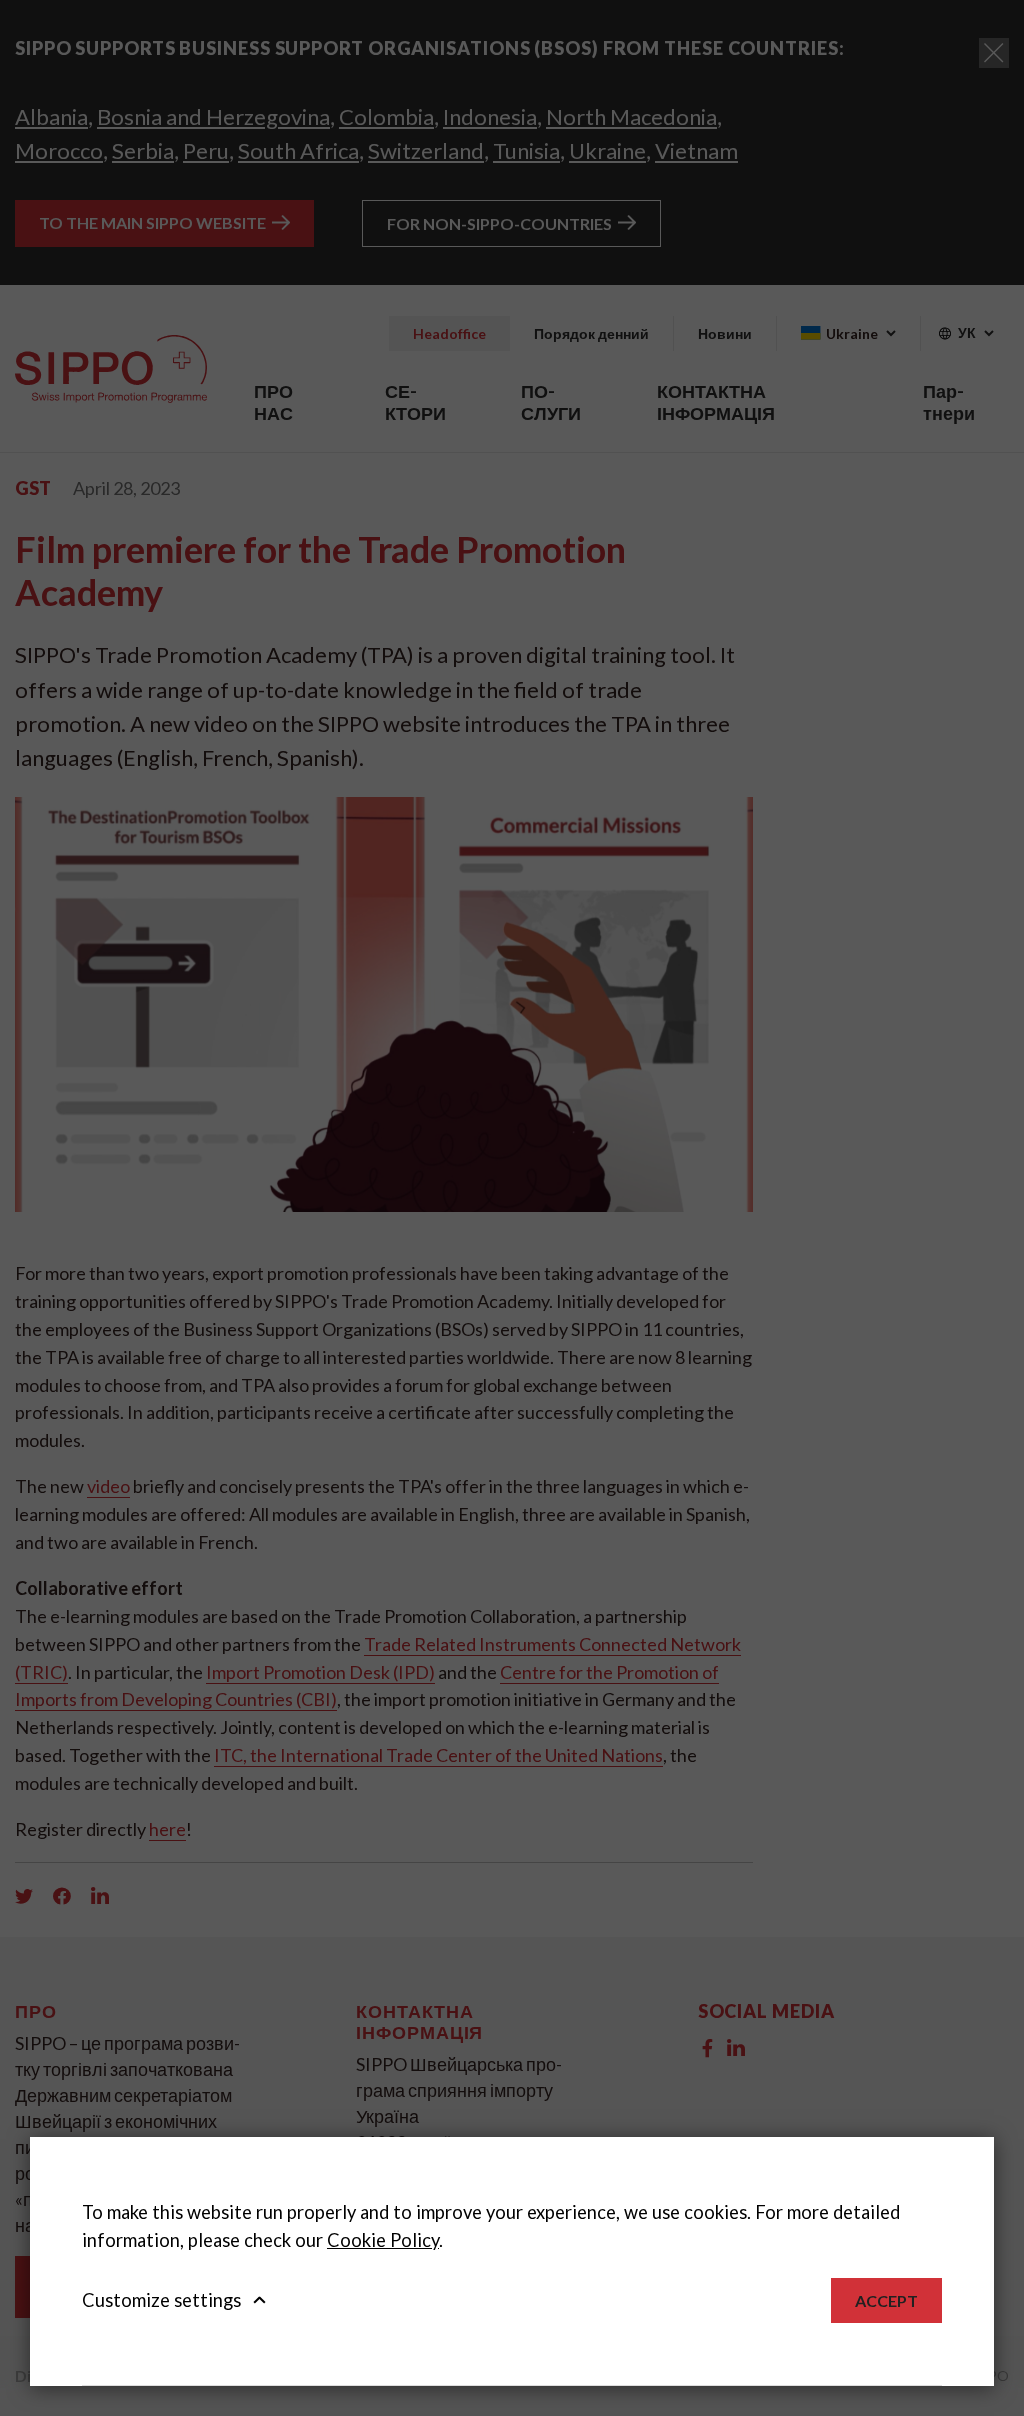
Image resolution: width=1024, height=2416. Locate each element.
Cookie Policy (383, 2240)
